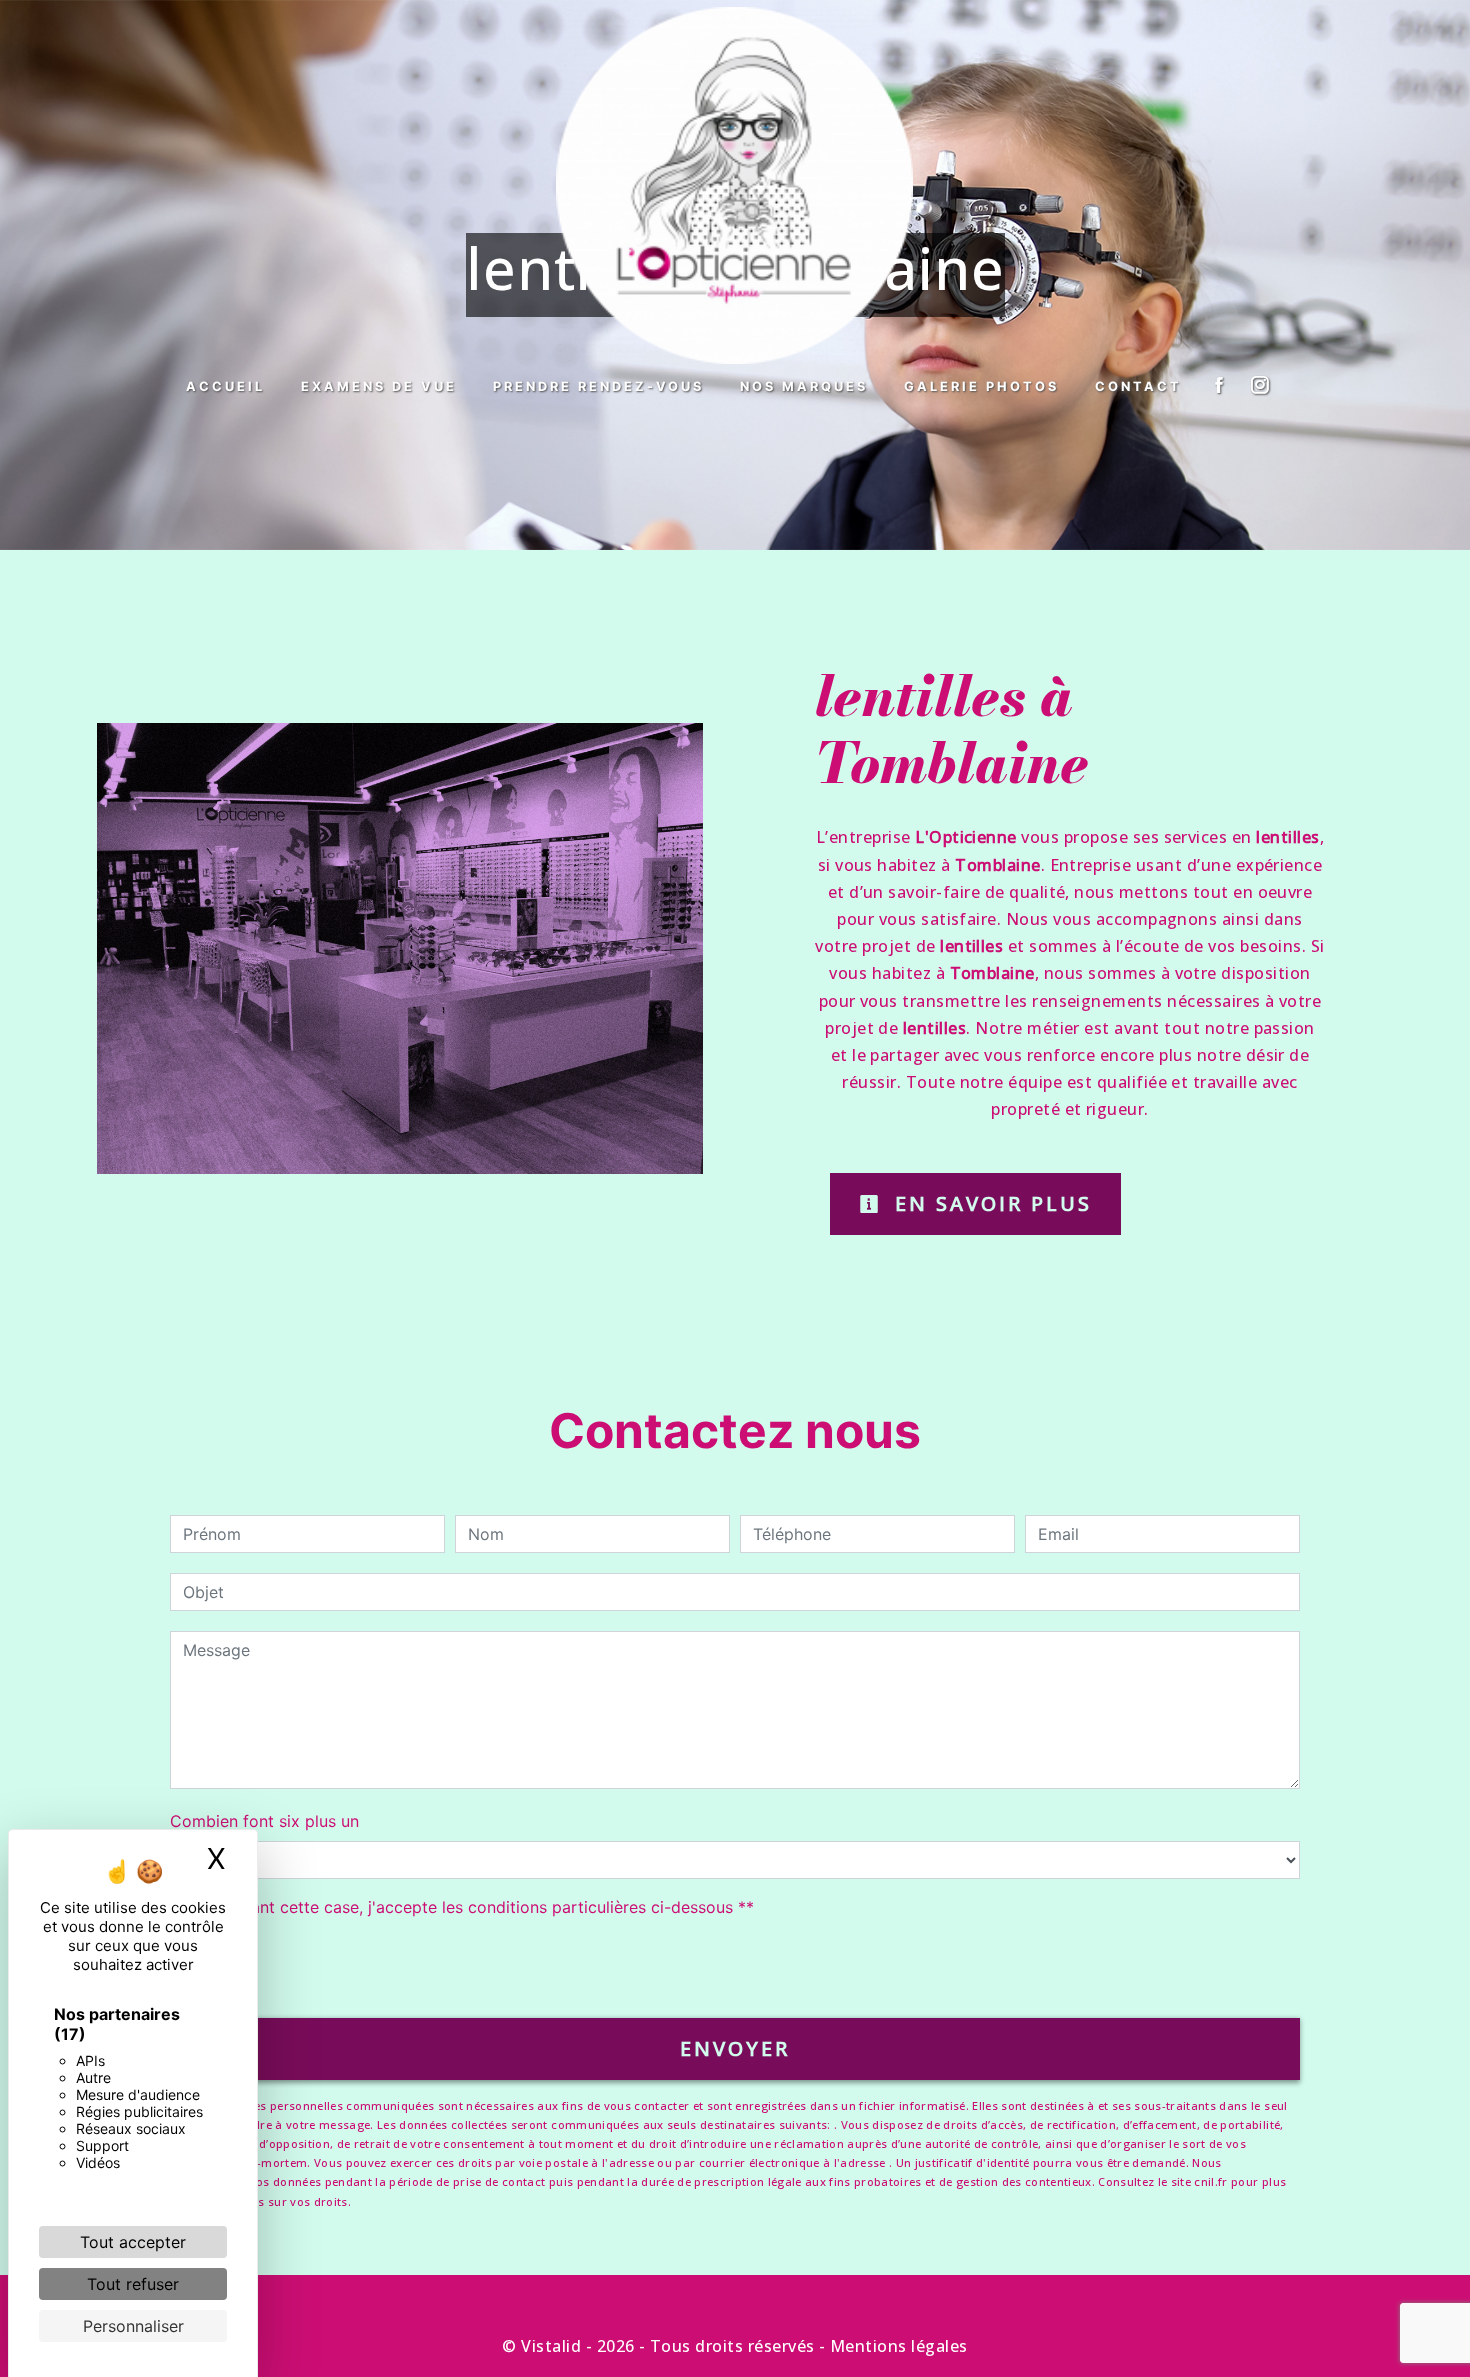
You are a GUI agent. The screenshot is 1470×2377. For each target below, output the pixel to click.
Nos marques (804, 386)
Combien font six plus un (264, 1821)
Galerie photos (981, 386)
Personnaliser (133, 2326)
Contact (1138, 386)
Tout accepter (133, 2242)
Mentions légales (897, 2346)
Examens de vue (379, 386)
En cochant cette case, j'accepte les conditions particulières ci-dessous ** (472, 1907)
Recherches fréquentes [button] (735, 2304)
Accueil (225, 386)
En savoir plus (989, 1203)
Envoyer (735, 2048)
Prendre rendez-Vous (598, 386)
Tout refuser (133, 2284)
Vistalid (551, 2346)
